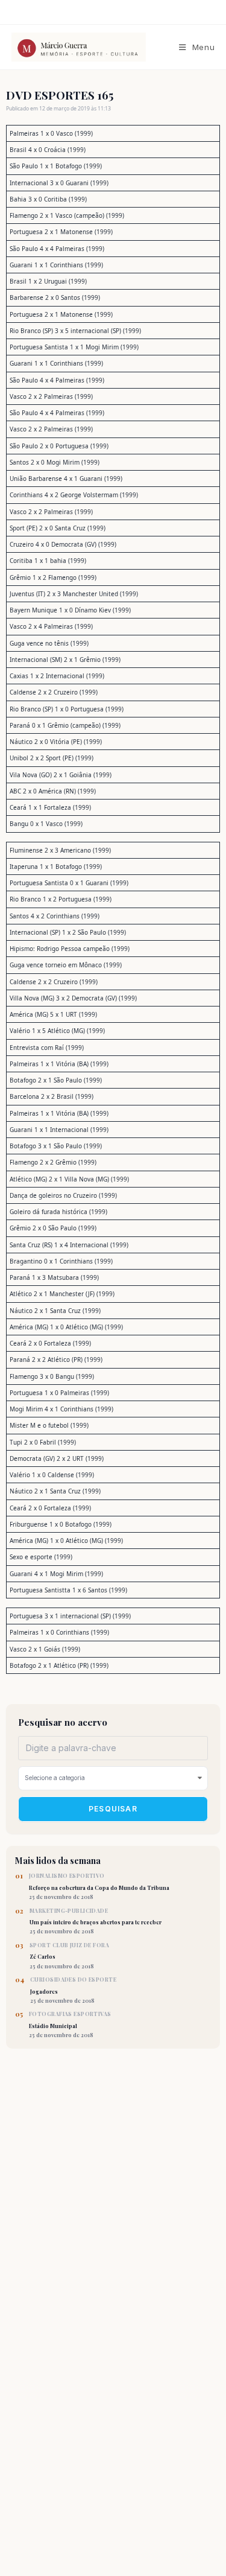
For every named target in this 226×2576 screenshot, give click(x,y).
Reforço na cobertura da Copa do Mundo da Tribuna (99, 1886)
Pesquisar (113, 1809)
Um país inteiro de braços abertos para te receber (96, 1921)
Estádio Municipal (70, 2024)
